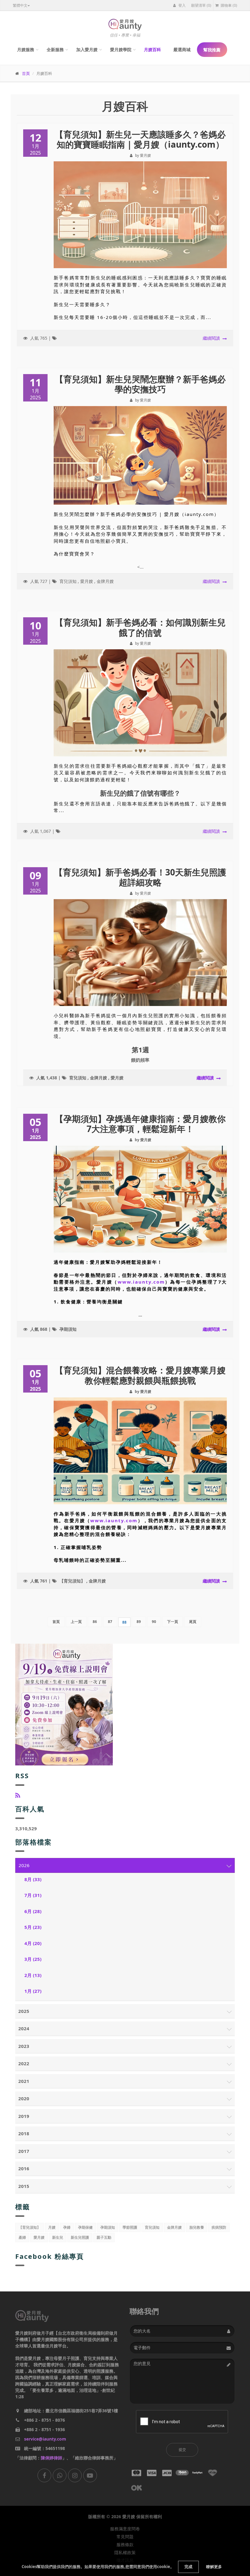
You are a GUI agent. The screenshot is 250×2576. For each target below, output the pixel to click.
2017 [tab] (24, 2151)
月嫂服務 (26, 49)
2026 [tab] (24, 1865)
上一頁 (76, 1622)
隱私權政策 (125, 2553)
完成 (188, 2567)
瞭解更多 (214, 2567)
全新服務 (55, 49)
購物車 (229, 5)
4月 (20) (33, 1943)
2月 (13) (33, 1975)
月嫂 (52, 2227)
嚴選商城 (182, 49)
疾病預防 (219, 2227)
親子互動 (104, 2237)
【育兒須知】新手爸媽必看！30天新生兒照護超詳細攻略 (140, 877)
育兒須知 (68, 581)
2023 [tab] (24, 2046)
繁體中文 (20, 5)
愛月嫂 (87, 581)
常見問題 (125, 2537)
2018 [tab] (24, 2133)
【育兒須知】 (72, 1581)
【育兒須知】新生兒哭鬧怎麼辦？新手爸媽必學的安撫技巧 (140, 384)
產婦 (22, 2237)
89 (139, 1622)
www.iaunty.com (141, 1282)
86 (95, 1622)
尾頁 (193, 1622)
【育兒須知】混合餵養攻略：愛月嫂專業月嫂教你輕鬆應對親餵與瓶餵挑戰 (140, 1375)
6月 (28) (33, 1911)
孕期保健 (85, 2227)
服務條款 (125, 2545)
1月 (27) (33, 1991)
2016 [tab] (24, 2168)
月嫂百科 (152, 49)
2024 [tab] (24, 2028)
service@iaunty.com (45, 2439)
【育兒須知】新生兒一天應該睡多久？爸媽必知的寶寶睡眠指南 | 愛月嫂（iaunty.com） (140, 139)
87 (110, 1622)
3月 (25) (33, 1959)
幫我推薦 (212, 50)
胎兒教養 (197, 2227)
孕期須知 (68, 1329)
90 (154, 1622)
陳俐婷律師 (52, 2458)
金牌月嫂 (105, 581)
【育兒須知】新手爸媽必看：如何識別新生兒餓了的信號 (140, 627)
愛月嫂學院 (121, 49)
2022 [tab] (24, 2063)
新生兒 (58, 2237)
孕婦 (67, 2227)
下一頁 (173, 1622)
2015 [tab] (24, 2186)
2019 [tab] (24, 2116)
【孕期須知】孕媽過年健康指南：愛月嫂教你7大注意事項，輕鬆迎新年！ (140, 1124)
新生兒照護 (80, 2237)
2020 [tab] (24, 2098)
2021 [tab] (24, 2081)
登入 (182, 5)
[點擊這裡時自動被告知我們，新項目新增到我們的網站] (18, 1795)
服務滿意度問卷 (125, 2529)
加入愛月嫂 (87, 49)
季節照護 (130, 2227)
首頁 (26, 73)
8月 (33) (33, 1879)
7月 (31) (33, 1895)
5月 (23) (33, 1927)
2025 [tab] (24, 2011)
